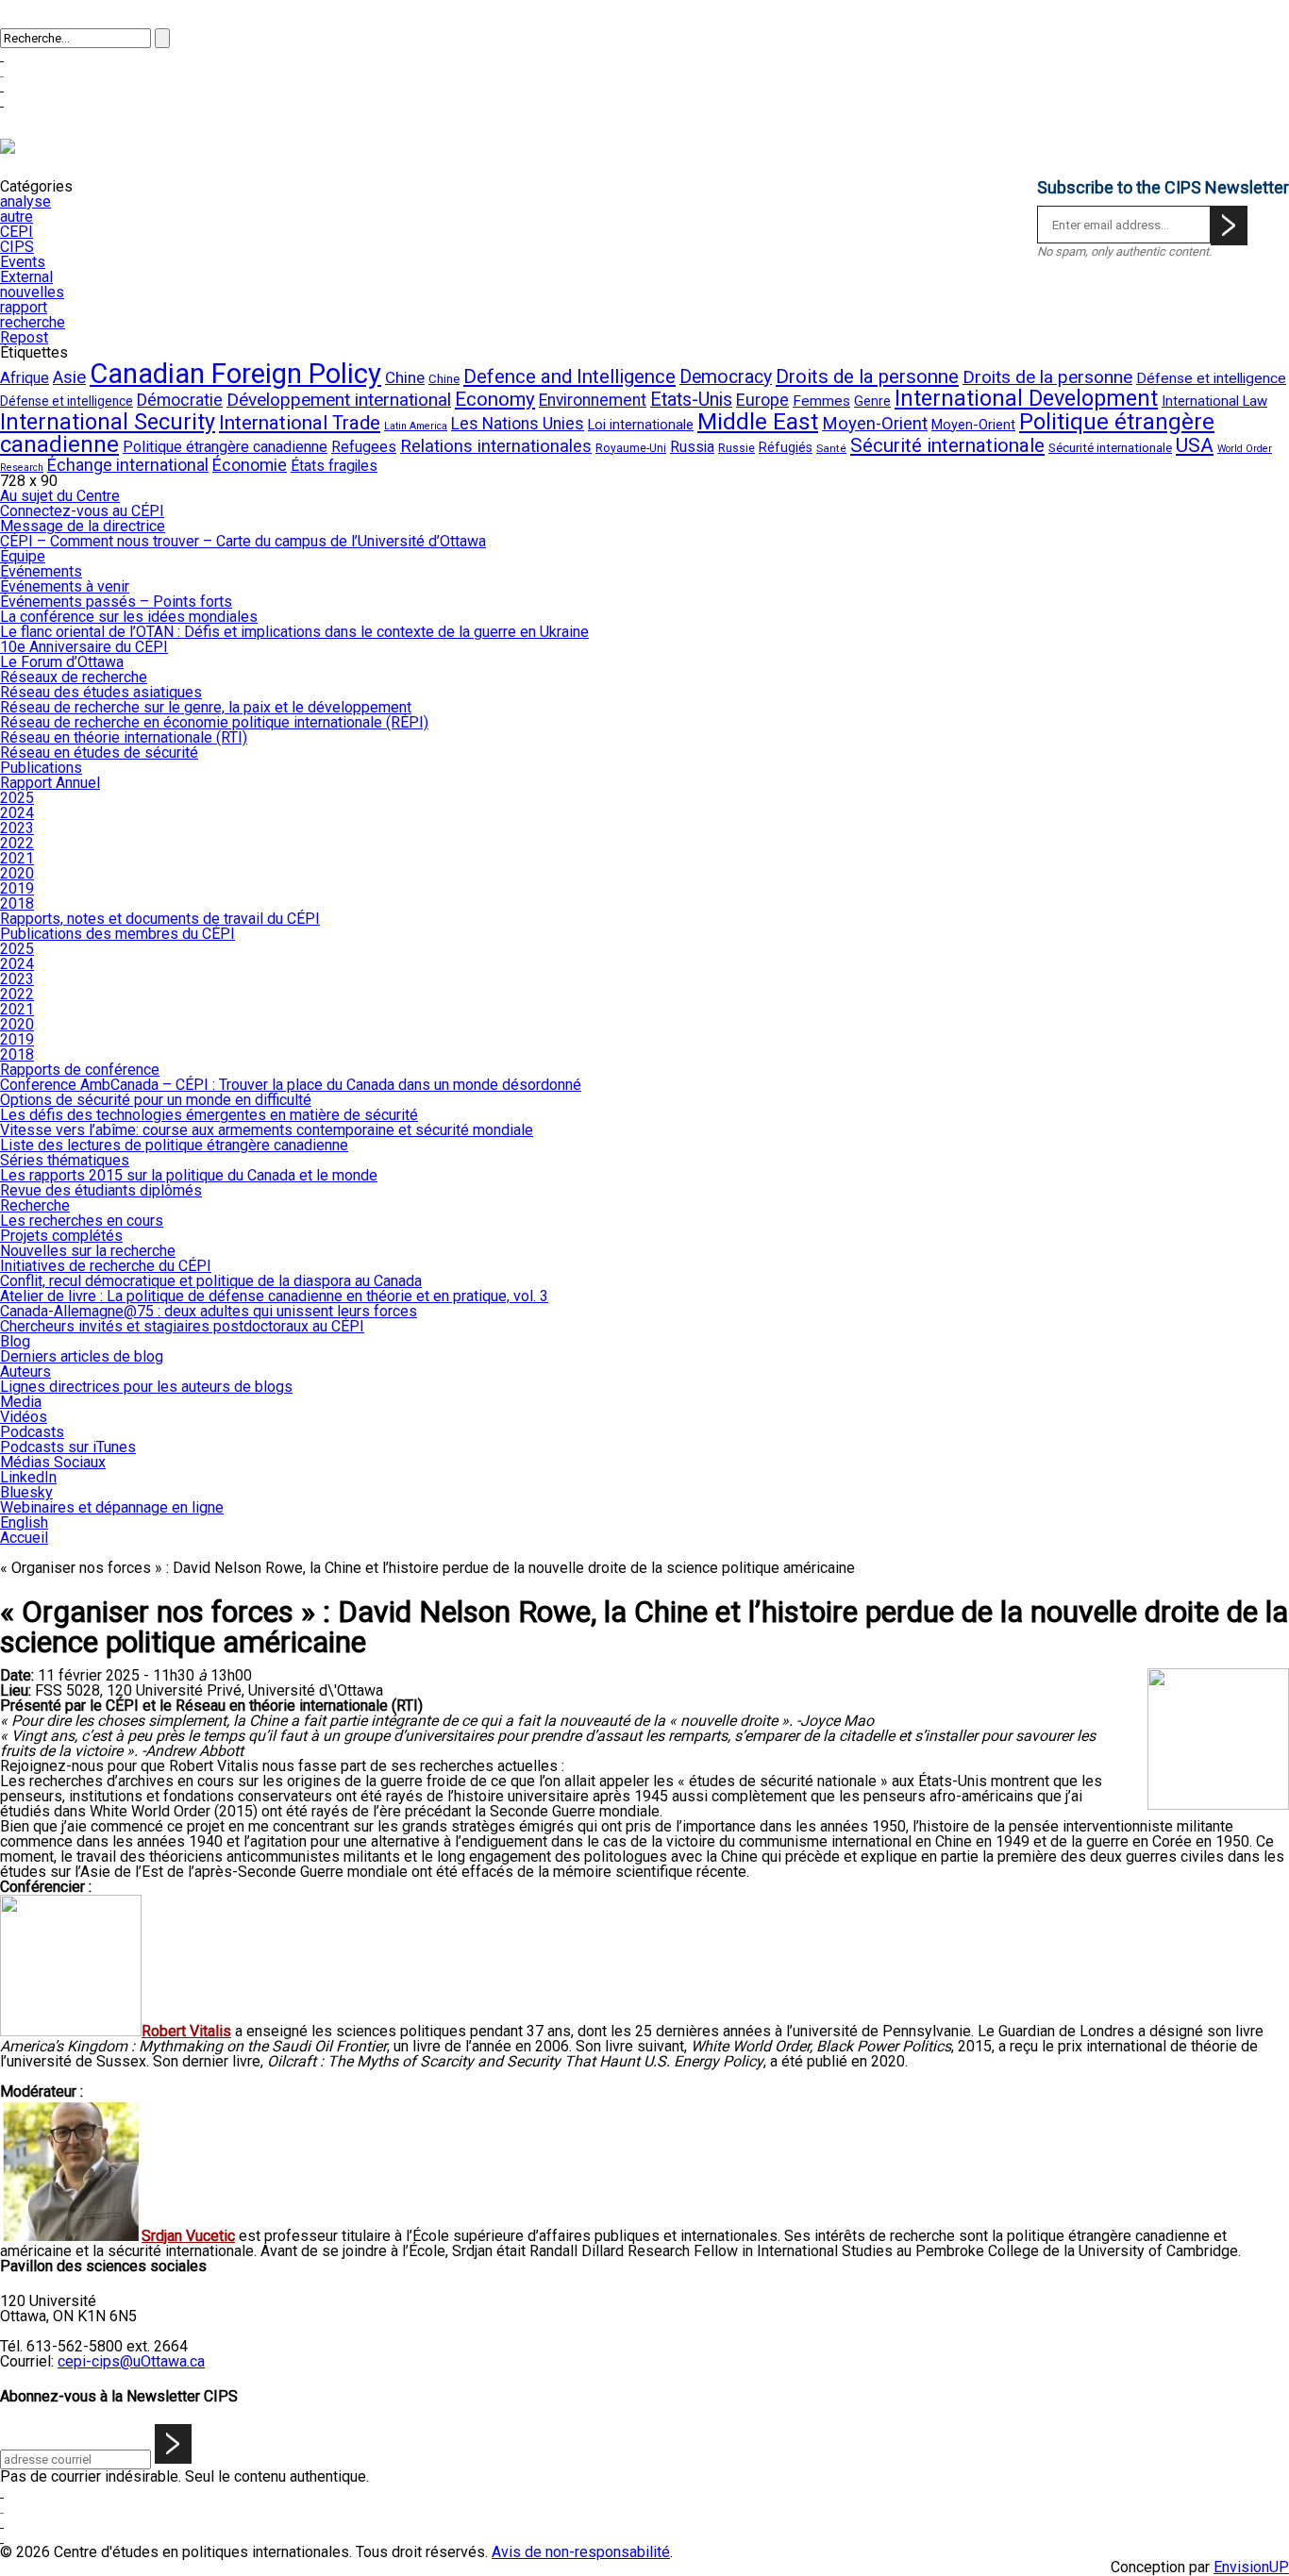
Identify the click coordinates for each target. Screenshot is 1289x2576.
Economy (495, 399)
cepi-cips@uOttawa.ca (131, 2361)
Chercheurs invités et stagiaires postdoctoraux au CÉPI (182, 1326)
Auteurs (25, 1372)
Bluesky (26, 1492)
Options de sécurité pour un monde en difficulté (156, 1100)
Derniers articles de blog (82, 1356)
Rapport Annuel (50, 783)
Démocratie (180, 400)
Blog (15, 1341)
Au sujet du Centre (60, 496)
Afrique (25, 378)
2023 (17, 828)
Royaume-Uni (631, 448)
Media (21, 1402)
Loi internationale (641, 425)
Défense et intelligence (1211, 378)
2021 (17, 858)
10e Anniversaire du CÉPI (84, 647)
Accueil (24, 1538)
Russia (692, 447)
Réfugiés (786, 447)
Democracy (726, 377)
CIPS (17, 247)
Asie (69, 377)
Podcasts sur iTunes (68, 1447)
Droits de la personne (867, 376)
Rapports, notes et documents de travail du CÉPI (160, 919)
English (24, 1522)
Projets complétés (61, 1236)
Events (23, 262)
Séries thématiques (65, 1160)
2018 (17, 903)
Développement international (339, 400)
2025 (17, 798)
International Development (1026, 398)
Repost (24, 337)
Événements (41, 571)
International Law (1214, 401)
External (26, 277)
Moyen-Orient (875, 424)
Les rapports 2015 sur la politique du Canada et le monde (189, 1175)
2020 (17, 873)
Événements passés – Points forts (116, 602)
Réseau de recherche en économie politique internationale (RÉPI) (214, 722)
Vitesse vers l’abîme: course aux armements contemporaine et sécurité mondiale (267, 1130)
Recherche (35, 1205)
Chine (405, 377)
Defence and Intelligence (569, 376)
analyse (25, 201)
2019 (17, 888)
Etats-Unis (691, 400)
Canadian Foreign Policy (235, 374)
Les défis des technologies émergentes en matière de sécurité (209, 1115)
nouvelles (32, 292)
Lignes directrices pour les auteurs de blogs (146, 1387)
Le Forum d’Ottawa (62, 662)
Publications (41, 768)
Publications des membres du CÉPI (117, 934)
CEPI (17, 232)
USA (1195, 445)
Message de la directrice (83, 526)
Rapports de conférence (80, 1070)
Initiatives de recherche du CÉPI (106, 1266)
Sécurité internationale (947, 445)
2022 (17, 843)
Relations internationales (496, 446)
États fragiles (334, 466)
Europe (762, 400)
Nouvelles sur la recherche (88, 1251)
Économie (250, 465)
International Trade (300, 423)
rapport (24, 307)
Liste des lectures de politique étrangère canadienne (174, 1145)
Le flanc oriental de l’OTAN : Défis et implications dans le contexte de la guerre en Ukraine (294, 632)
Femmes (821, 401)
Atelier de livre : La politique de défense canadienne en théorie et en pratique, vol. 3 (274, 1296)
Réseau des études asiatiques (101, 692)
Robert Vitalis (186, 2031)
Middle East (758, 421)
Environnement (593, 400)
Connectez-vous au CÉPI (82, 511)
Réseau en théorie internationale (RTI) (124, 737)
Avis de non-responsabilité (581, 2552)
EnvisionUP (1251, 2567)
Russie (737, 448)
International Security (108, 422)
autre (17, 217)
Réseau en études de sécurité (99, 753)
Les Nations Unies (518, 424)
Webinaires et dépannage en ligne (112, 1507)
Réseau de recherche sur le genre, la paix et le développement (206, 707)
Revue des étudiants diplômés (101, 1190)
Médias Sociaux (53, 1462)
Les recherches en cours (82, 1221)
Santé (831, 448)
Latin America (416, 426)
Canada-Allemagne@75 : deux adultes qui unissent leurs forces (209, 1311)
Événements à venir (65, 586)
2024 (17, 813)
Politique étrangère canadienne (225, 447)
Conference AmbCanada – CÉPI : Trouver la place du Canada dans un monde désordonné (291, 1085)
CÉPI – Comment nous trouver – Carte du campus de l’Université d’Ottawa (243, 541)
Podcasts (32, 1432)
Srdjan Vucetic (188, 2236)
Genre (872, 401)
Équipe (23, 556)
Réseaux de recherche (74, 677)
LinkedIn (28, 1477)
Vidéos (24, 1417)
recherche (33, 322)
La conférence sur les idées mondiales (129, 617)
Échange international (128, 465)
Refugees (364, 447)
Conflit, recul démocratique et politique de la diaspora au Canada (211, 1281)
